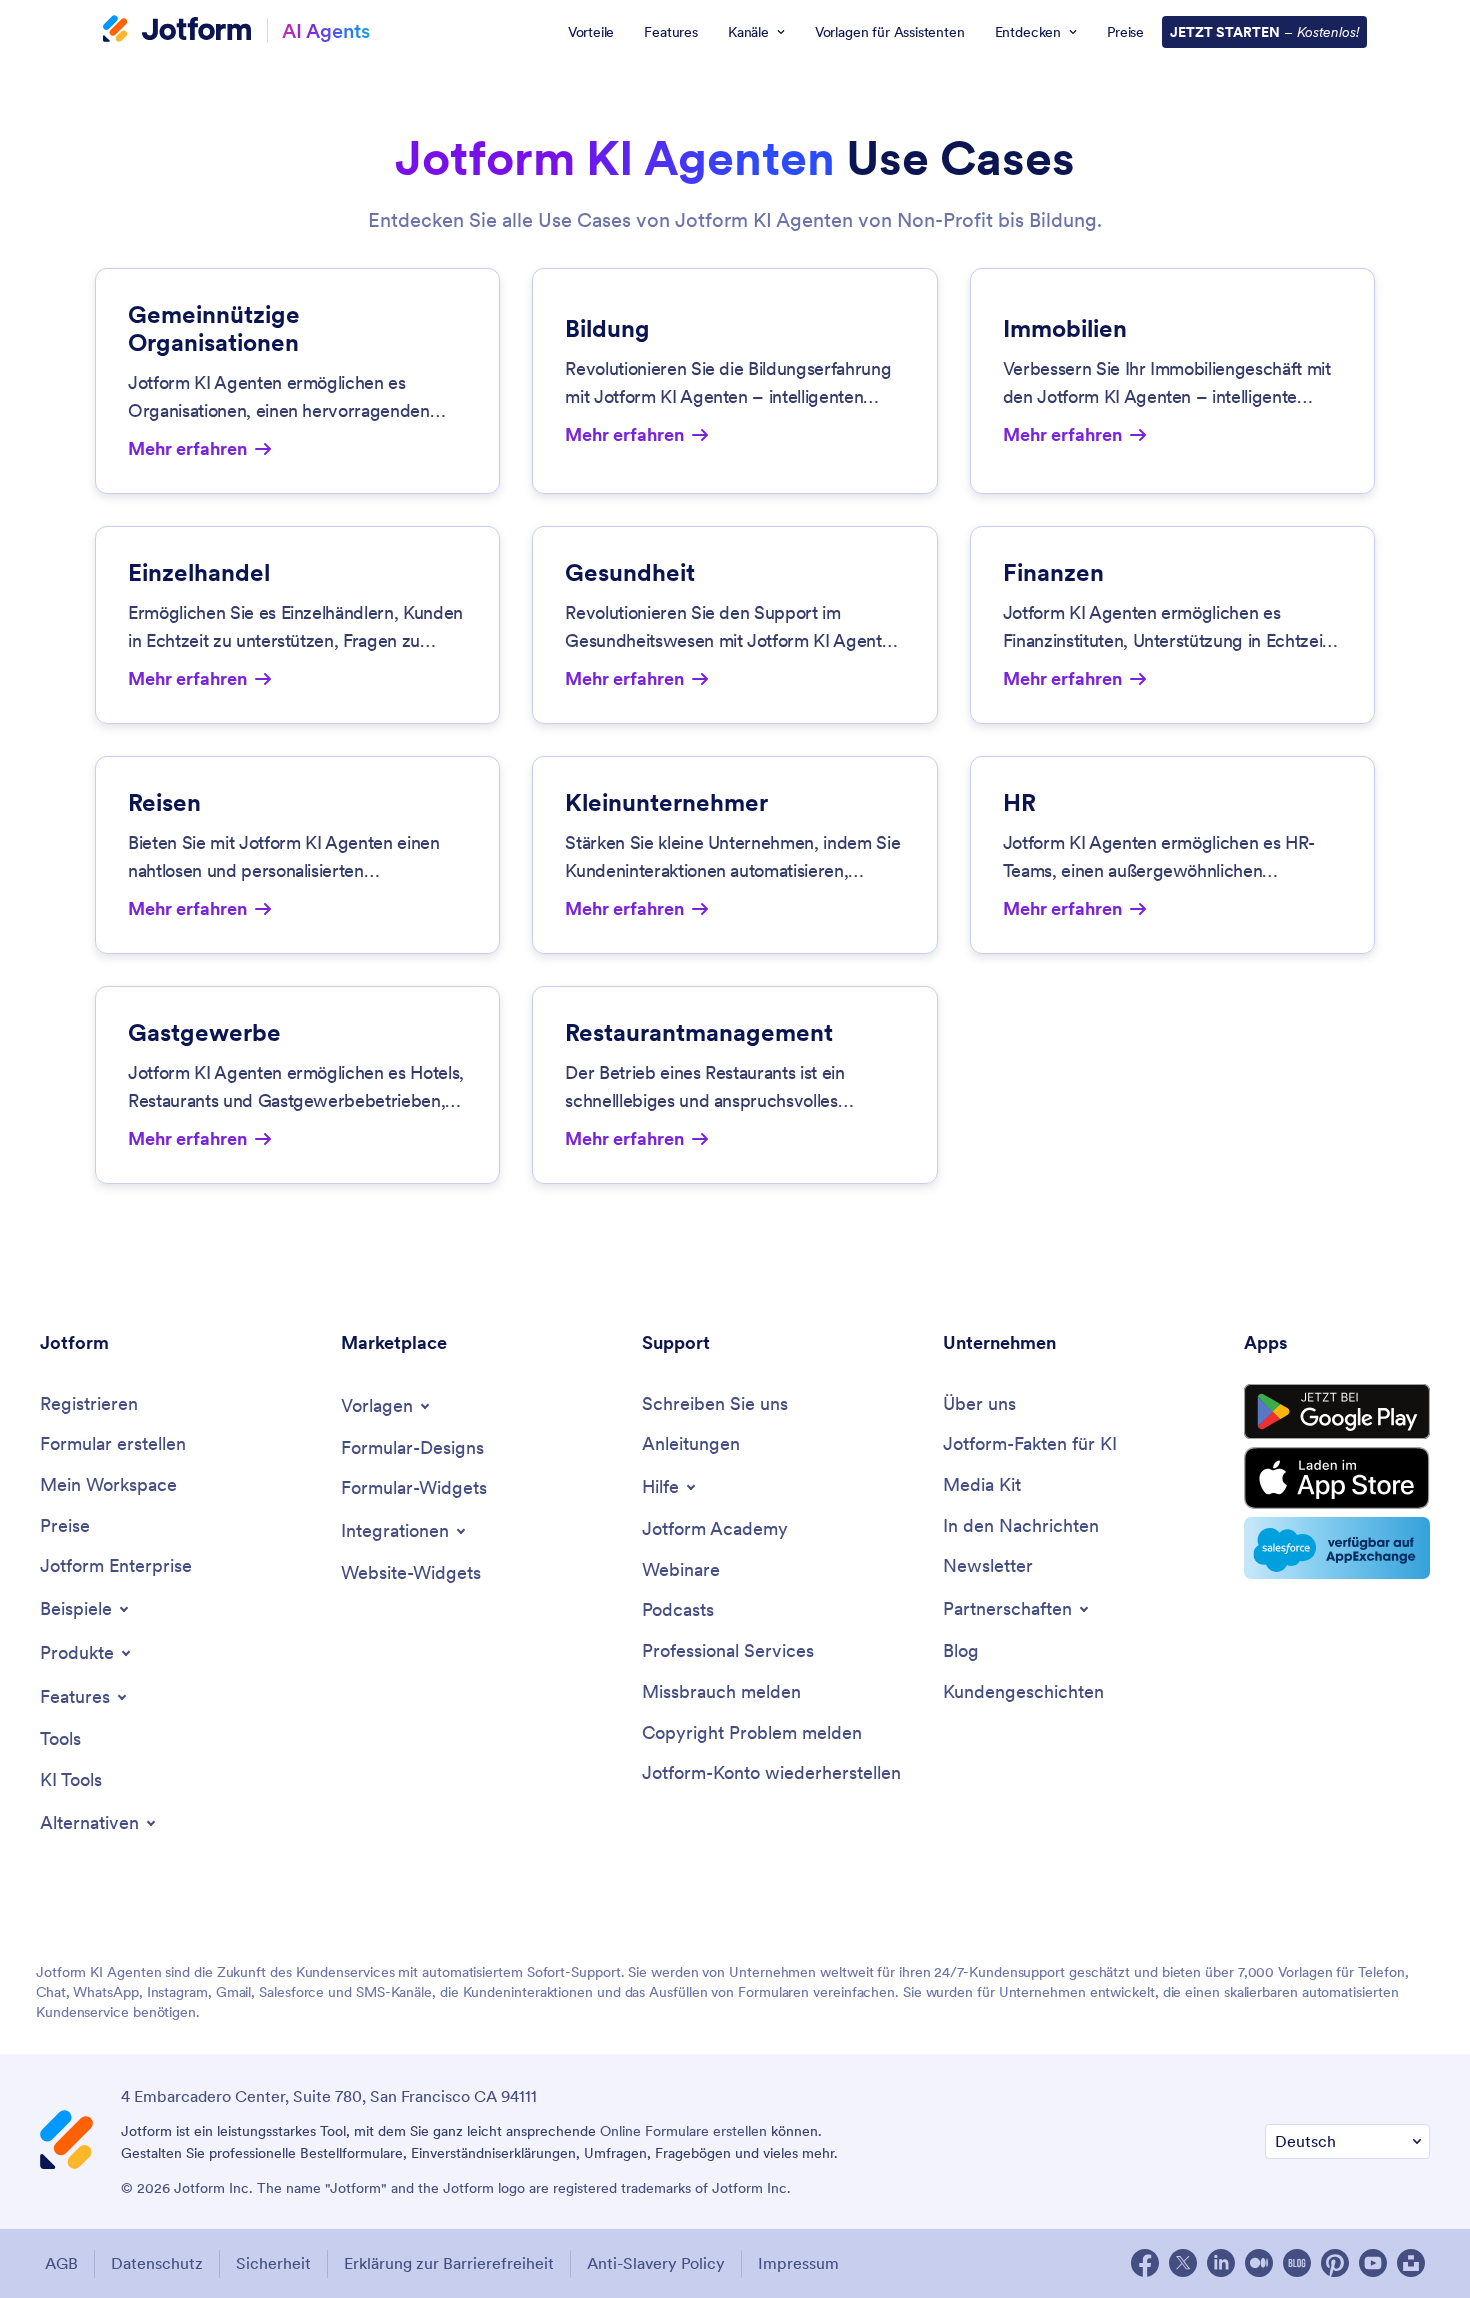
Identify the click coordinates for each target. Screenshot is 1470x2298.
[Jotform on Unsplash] (1411, 2263)
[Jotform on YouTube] (1373, 2263)
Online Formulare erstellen (683, 2131)
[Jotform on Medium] (1259, 2263)
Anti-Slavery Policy (656, 2263)
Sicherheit (273, 2263)
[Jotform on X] (1183, 2263)
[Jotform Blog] (1297, 2263)
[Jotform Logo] (177, 31)
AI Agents (326, 30)
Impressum (798, 2263)
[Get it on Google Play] (1337, 1412)
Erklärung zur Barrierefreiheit (449, 2263)
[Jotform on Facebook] (1145, 2263)
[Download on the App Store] (1337, 1478)
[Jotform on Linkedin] (1221, 2263)
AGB (61, 2263)
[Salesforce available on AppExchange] (1337, 1548)
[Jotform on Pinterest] (1335, 2263)
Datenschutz (157, 2263)
